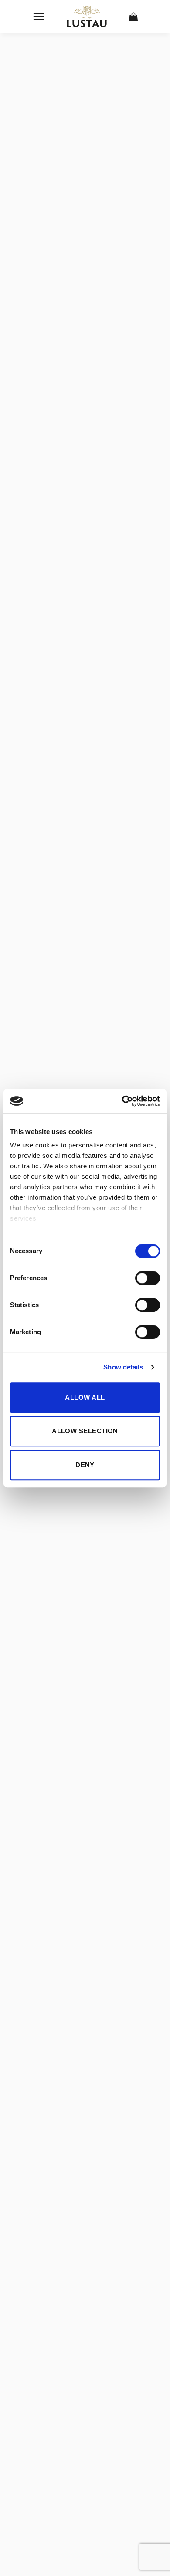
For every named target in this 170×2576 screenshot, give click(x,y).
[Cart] (134, 17)
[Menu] (39, 16)
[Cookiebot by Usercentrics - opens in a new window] (122, 1101)
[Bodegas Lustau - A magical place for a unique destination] (87, 17)
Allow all (85, 1397)
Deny (85, 1465)
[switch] (148, 1278)
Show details (123, 1367)
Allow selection (85, 1431)
